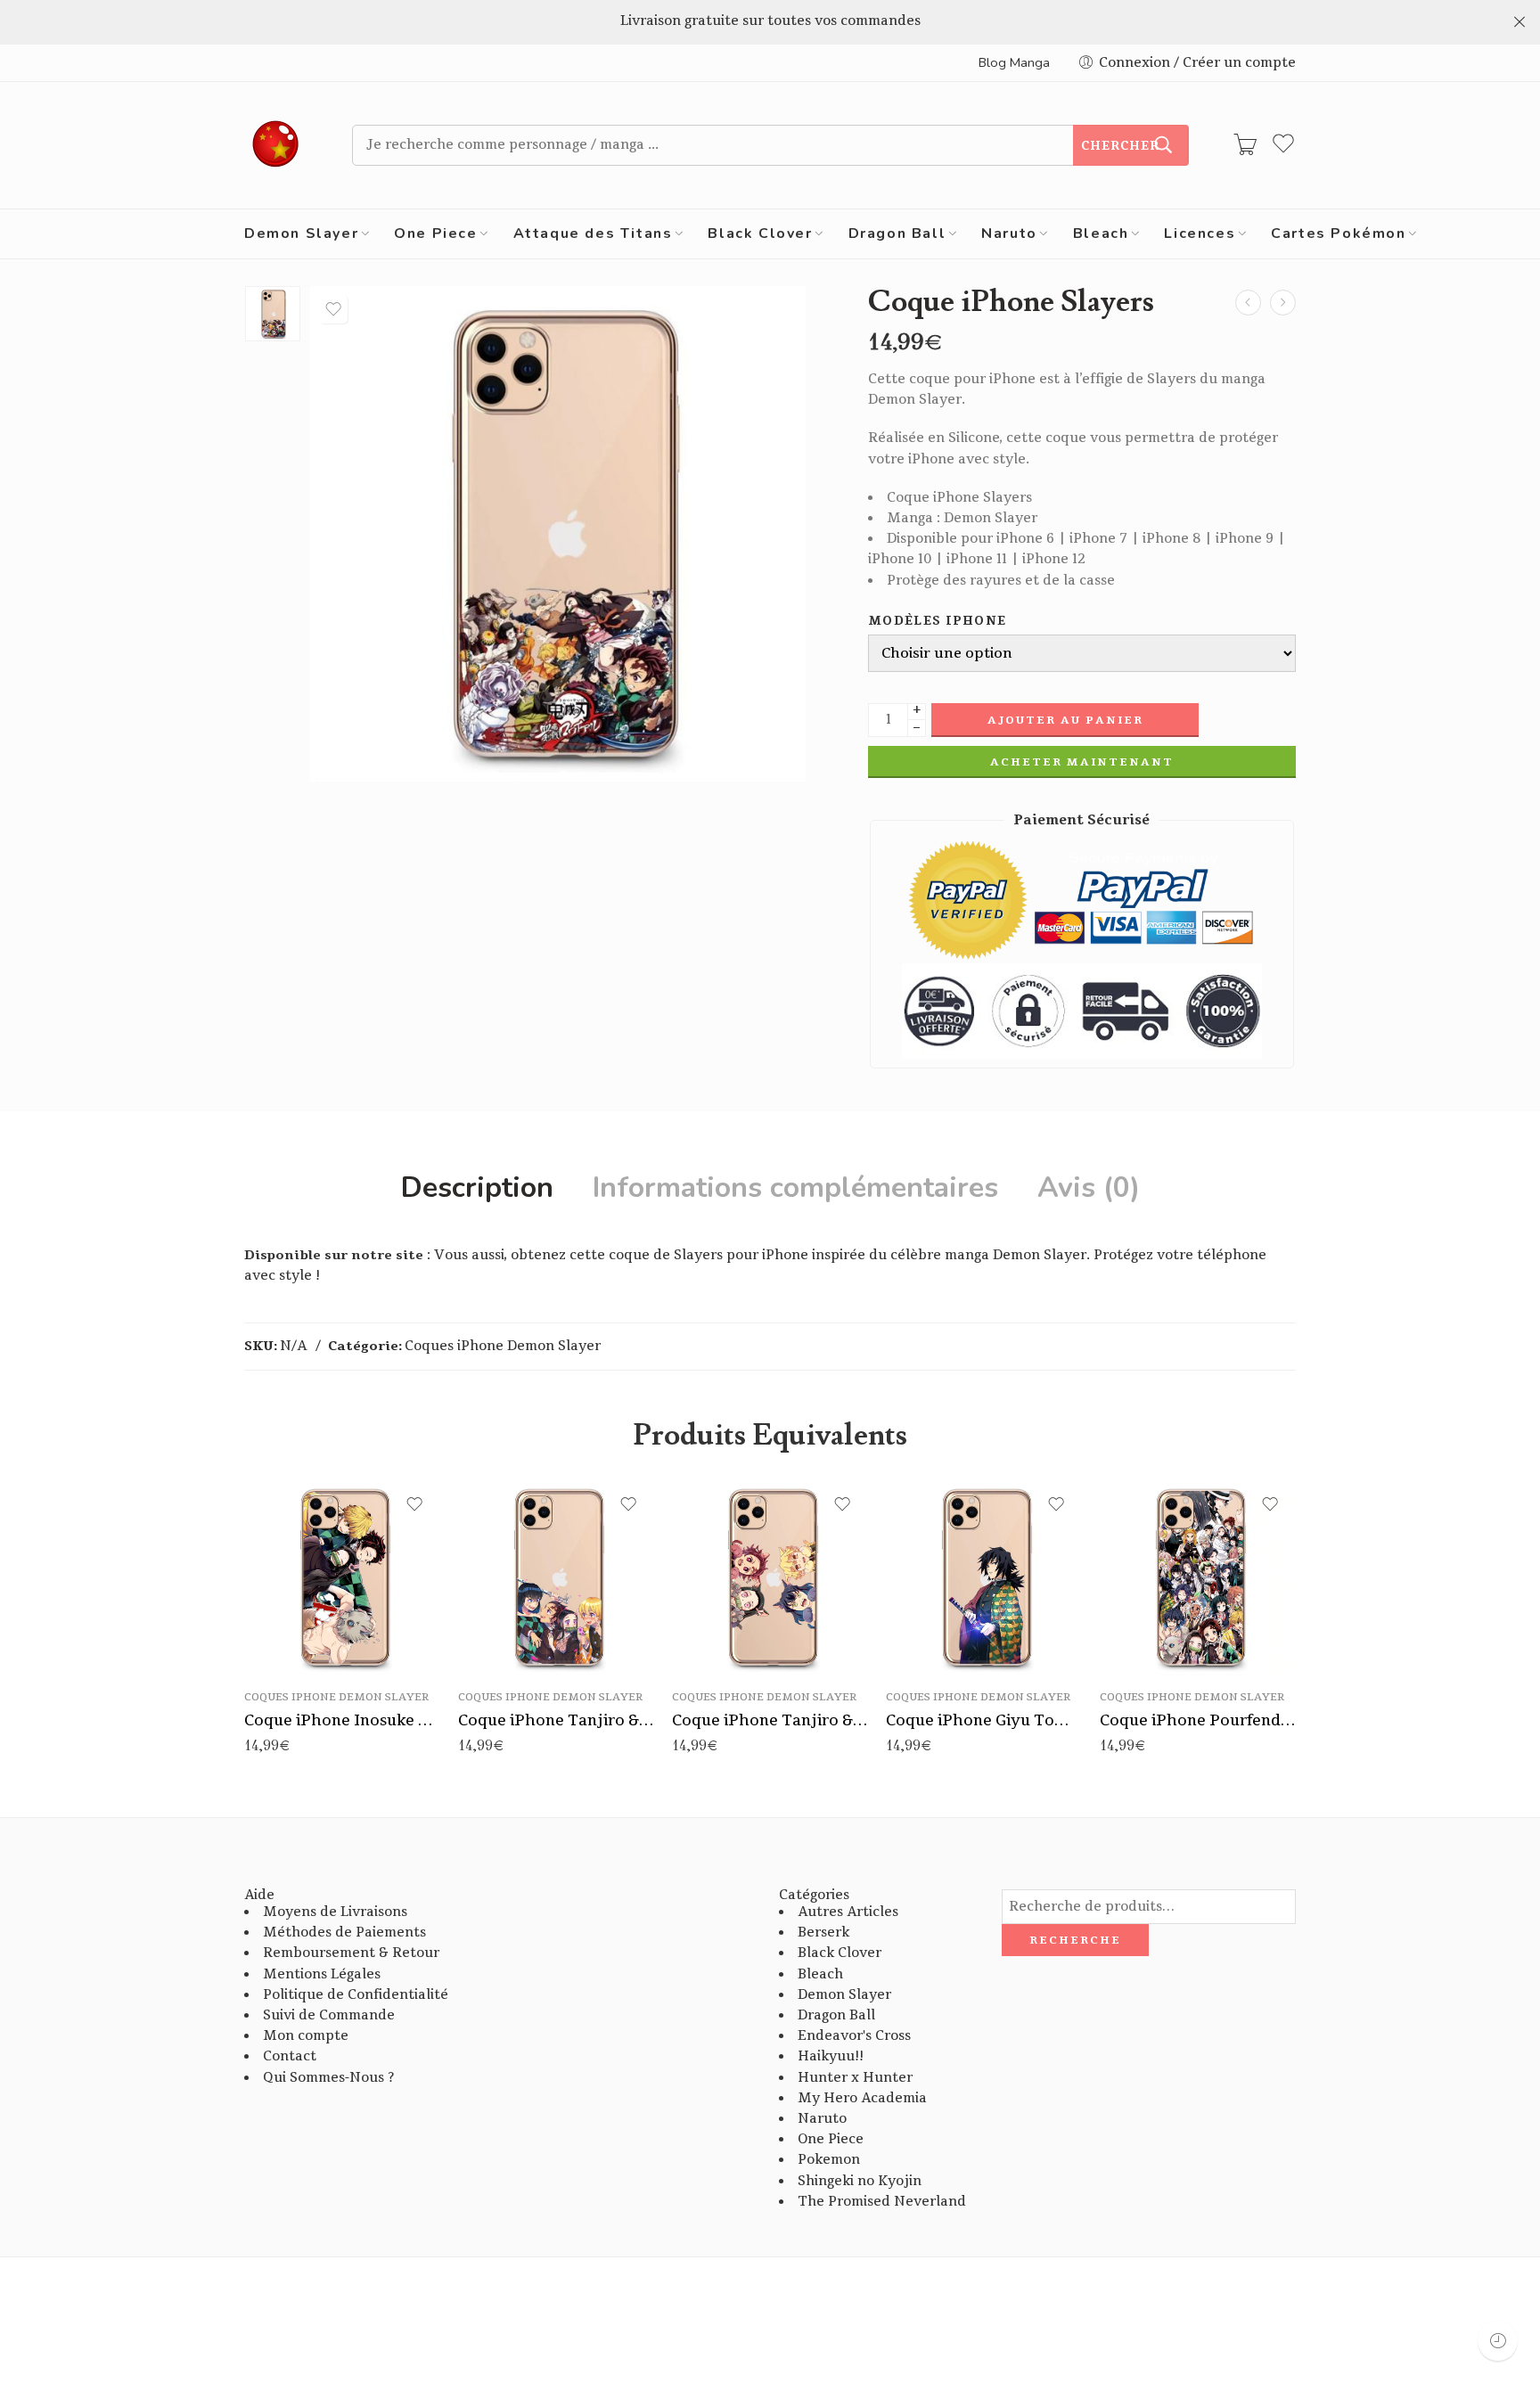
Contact (290, 2056)
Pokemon (829, 2160)
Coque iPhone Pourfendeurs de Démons (1198, 1720)
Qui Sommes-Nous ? (328, 2078)
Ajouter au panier (1065, 720)
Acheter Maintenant (1082, 762)
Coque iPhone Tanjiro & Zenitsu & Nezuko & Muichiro (556, 1720)
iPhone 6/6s (300, 1564)
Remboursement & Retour (351, 1953)
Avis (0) (1089, 1188)
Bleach (1101, 233)
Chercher (1120, 146)
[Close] (1520, 22)
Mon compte (306, 2036)
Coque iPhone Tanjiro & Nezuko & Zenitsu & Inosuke (770, 1720)
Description (477, 1188)
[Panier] (1245, 145)
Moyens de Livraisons (335, 1912)
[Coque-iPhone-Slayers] (273, 314)
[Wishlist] (333, 309)
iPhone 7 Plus (300, 1645)
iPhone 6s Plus (300, 1592)
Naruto (1009, 233)
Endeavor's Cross (854, 2036)
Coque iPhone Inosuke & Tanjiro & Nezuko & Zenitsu (342, 1720)
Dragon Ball (897, 233)
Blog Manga (1014, 62)
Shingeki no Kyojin (860, 2181)
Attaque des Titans (593, 233)
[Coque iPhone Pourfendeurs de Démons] (1248, 303)
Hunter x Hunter (855, 2078)
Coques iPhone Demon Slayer (503, 1346)
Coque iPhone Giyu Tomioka (984, 1720)
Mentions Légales (322, 1974)
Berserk (823, 1933)
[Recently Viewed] (1498, 2341)
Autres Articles (848, 1912)
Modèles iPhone (937, 622)
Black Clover (760, 233)
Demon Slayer (301, 233)
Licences (1200, 233)
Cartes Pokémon (1338, 233)
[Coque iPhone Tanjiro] (1283, 303)
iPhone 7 (300, 1618)
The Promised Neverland (882, 2202)
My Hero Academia (862, 2098)
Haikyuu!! (831, 2056)
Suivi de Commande (329, 2015)
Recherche (1075, 1940)
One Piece (435, 233)
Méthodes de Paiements (344, 1933)
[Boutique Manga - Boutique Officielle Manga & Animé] (276, 145)
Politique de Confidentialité (356, 1995)
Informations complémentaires (795, 1188)
